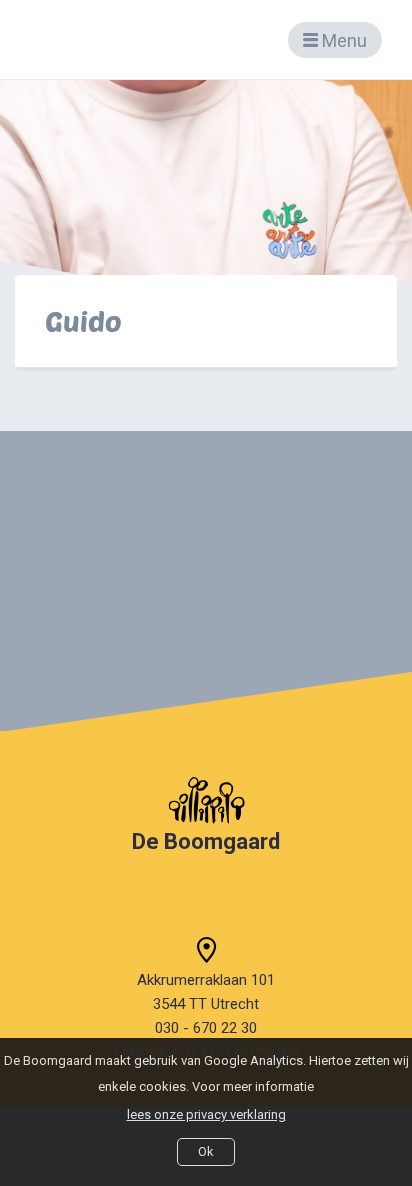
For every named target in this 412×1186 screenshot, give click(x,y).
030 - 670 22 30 (206, 1028)
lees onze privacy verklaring (206, 1114)
